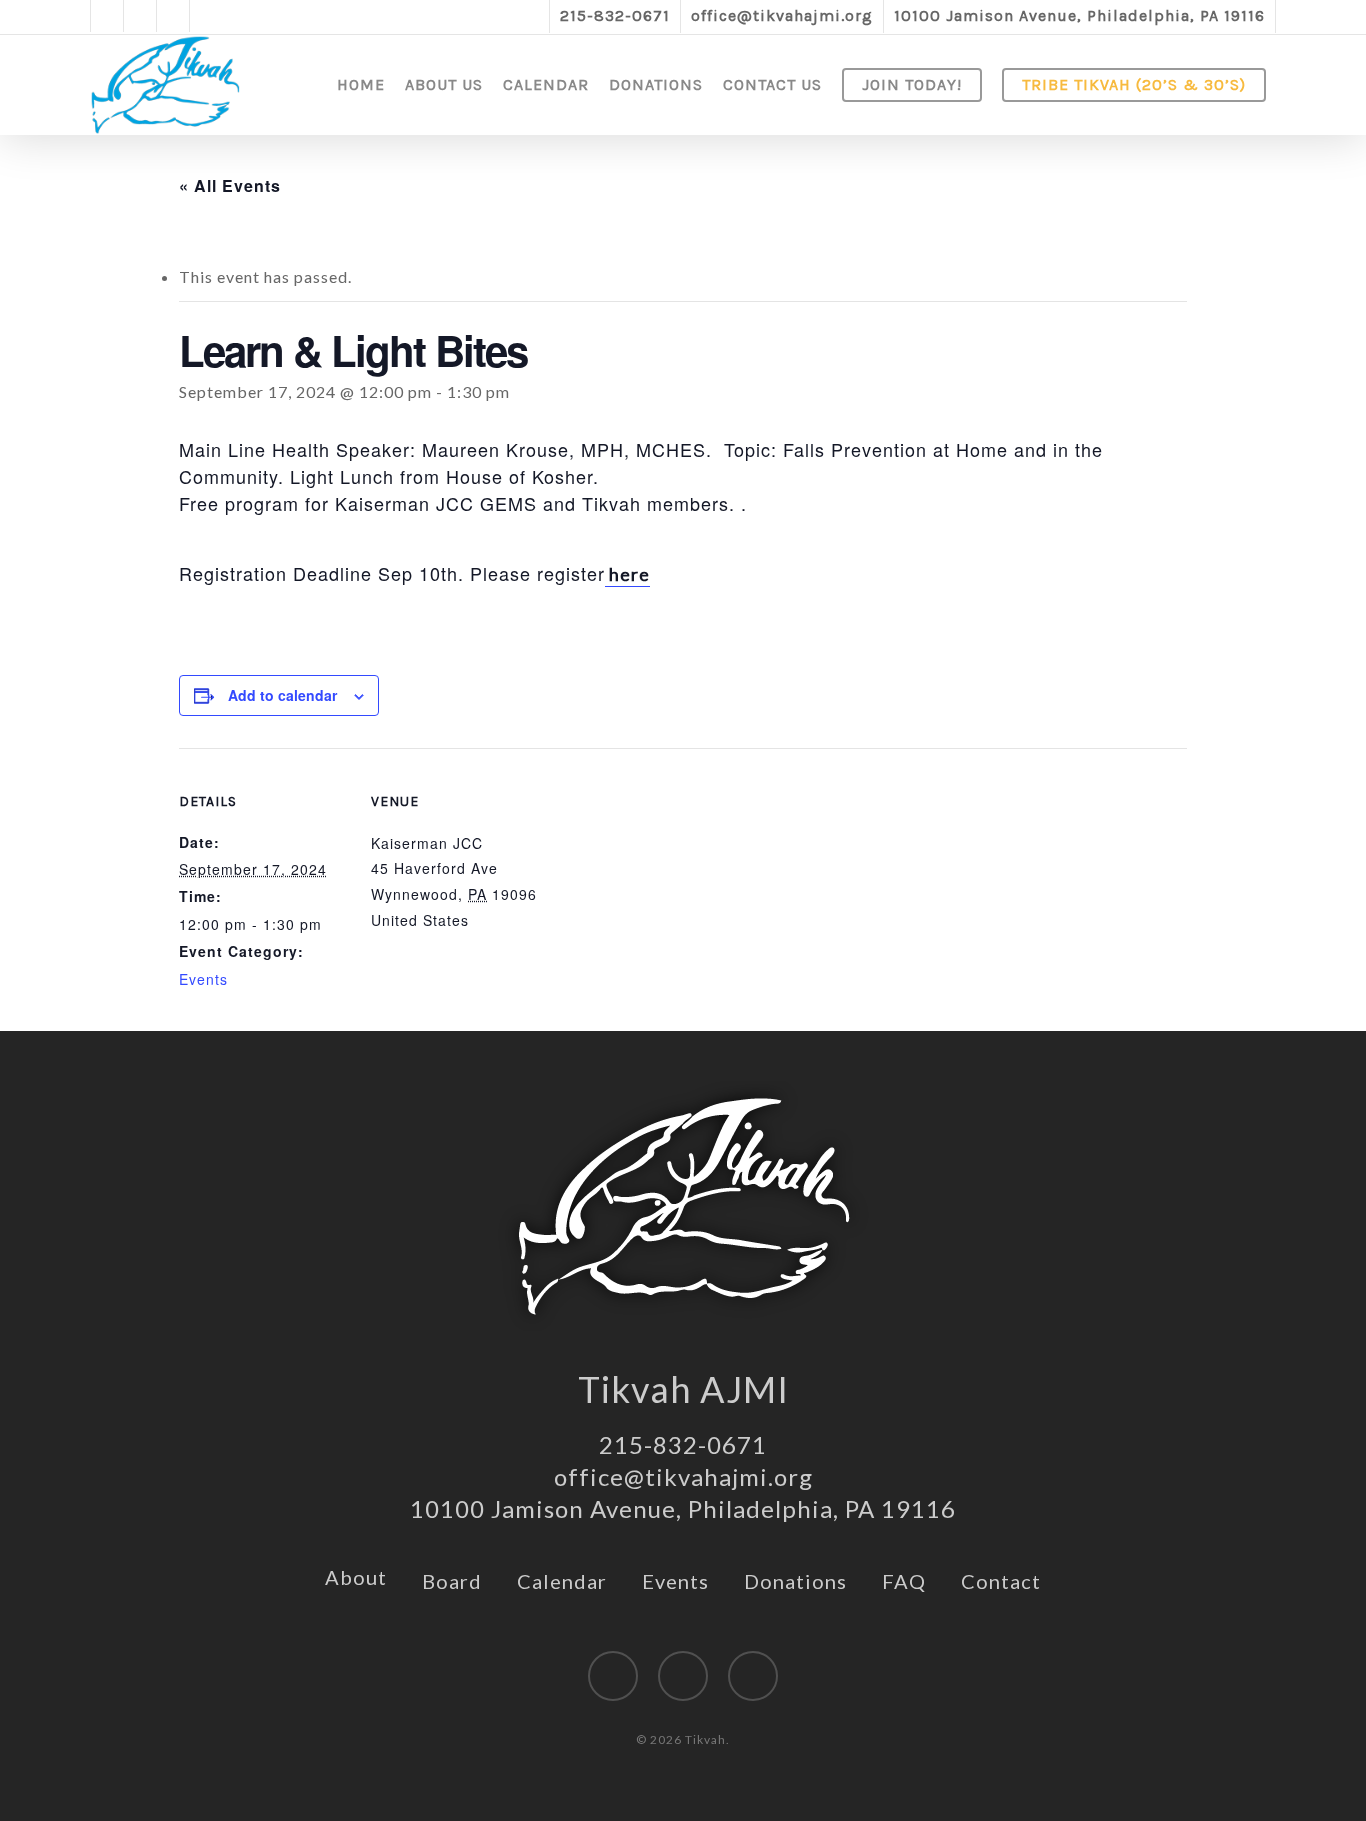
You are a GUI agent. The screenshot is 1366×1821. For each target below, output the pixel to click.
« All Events (230, 185)
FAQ (904, 1581)
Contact (1001, 1581)
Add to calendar (282, 695)
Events (203, 979)
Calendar (562, 1581)
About (356, 1577)
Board (452, 1581)
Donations (795, 1581)
